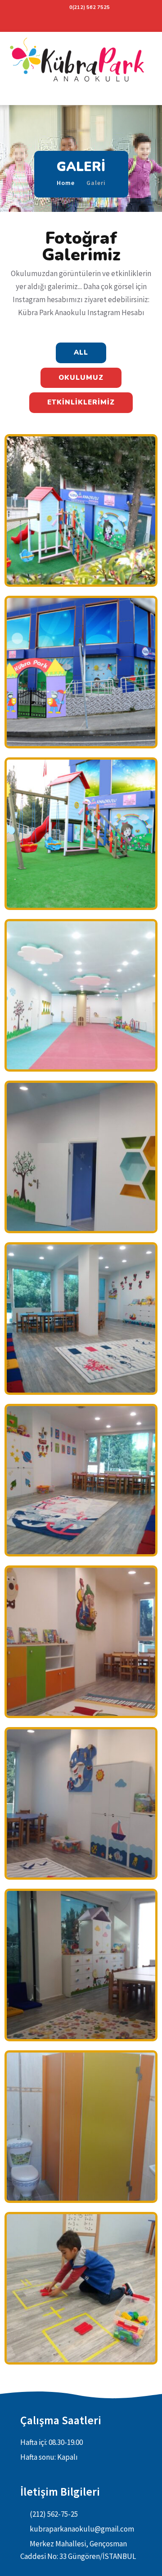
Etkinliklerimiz (81, 402)
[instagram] (81, 22)
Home (66, 183)
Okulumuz (81, 378)
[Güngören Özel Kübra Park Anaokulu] (81, 62)
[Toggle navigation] (10, 98)
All (81, 352)
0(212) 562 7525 (90, 7)
